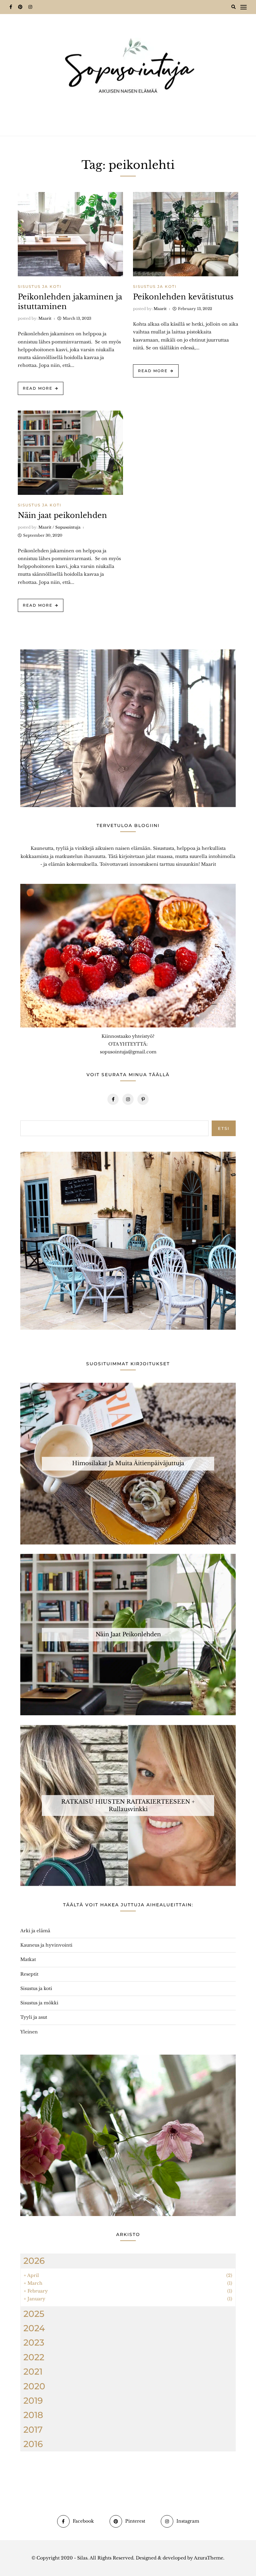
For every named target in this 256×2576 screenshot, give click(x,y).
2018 (33, 2415)
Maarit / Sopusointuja (59, 527)
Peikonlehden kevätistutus (183, 297)
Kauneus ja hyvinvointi (46, 1945)
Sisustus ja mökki (39, 2003)
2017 (33, 2430)
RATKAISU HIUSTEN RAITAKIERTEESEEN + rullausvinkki (128, 1805)
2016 (33, 2444)
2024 (34, 2328)
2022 (34, 2357)
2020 (34, 2386)
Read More (38, 388)
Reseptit (29, 1974)
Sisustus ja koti (40, 286)
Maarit (45, 318)
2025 (34, 2314)
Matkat (28, 1959)
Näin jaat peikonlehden (62, 515)
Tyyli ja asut (34, 2017)
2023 (34, 2342)
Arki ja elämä (35, 1931)
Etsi (224, 1128)
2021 (33, 2372)
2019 (33, 2401)
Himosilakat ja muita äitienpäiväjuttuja (128, 1463)
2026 (34, 2261)
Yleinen (29, 2032)
